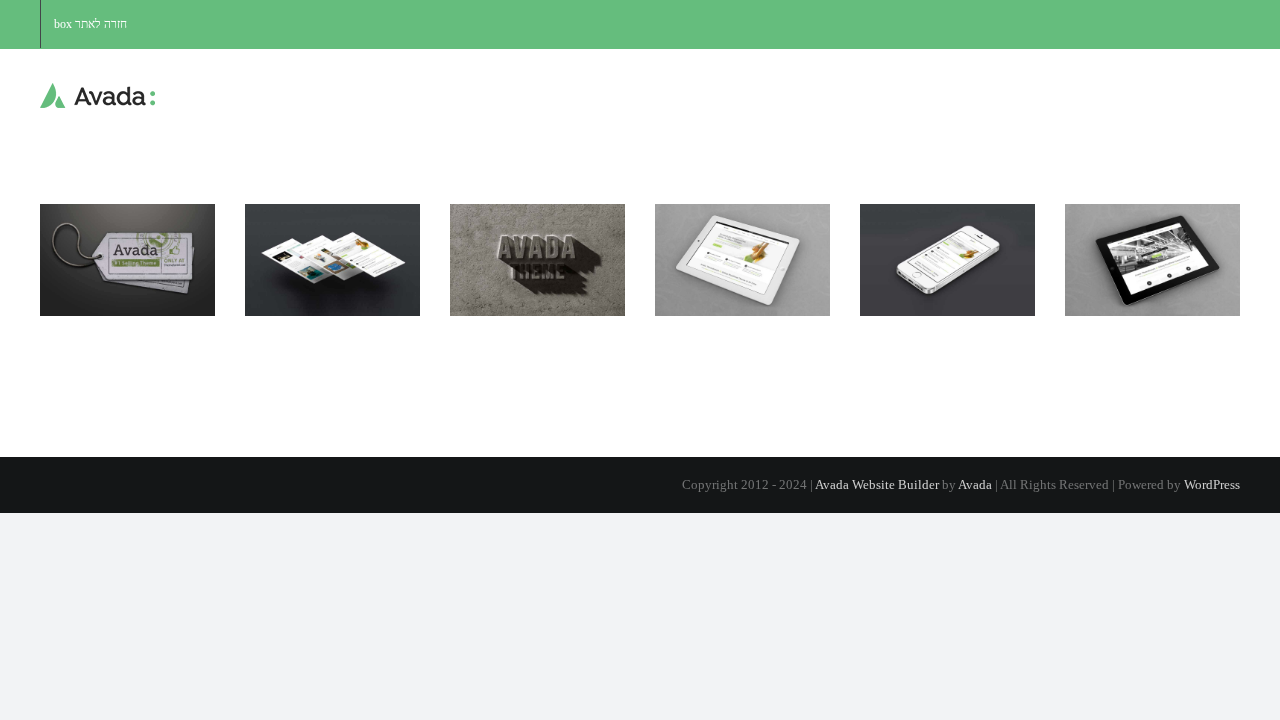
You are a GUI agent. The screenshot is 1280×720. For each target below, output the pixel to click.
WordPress (1212, 484)
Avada (975, 484)
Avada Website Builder (877, 484)
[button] (455, 96)
